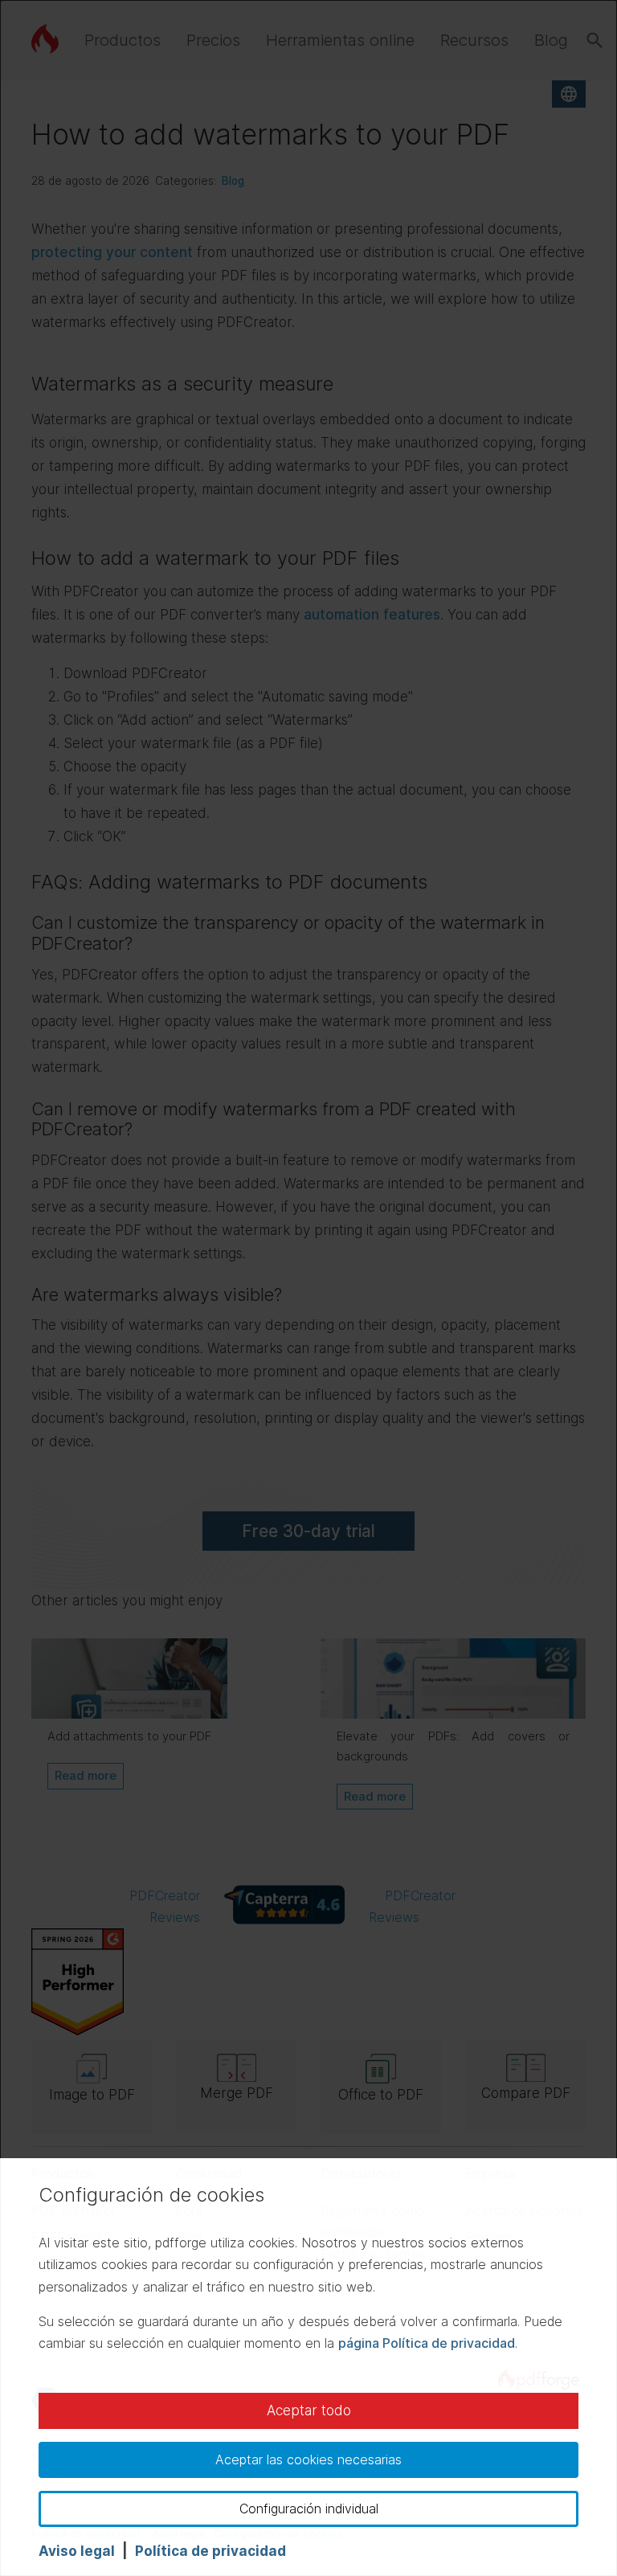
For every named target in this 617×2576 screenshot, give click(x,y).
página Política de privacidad (427, 2343)
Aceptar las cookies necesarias (308, 2459)
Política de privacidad (210, 2551)
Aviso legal (77, 2551)
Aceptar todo (309, 2410)
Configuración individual (309, 2509)
